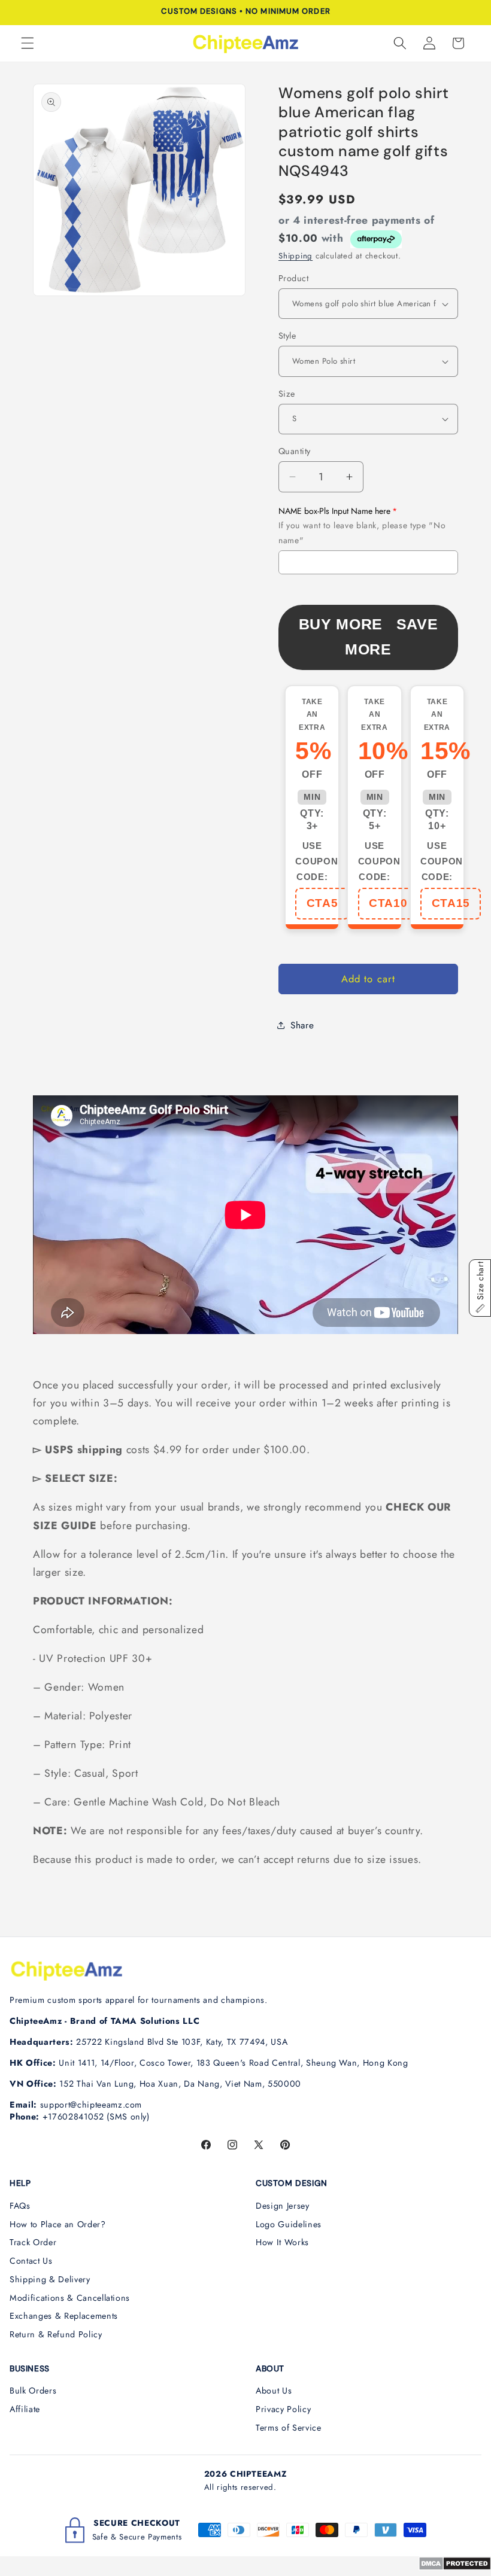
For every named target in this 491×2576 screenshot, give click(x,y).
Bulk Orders (33, 2391)
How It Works (282, 2242)
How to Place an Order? (58, 2224)
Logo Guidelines (289, 2224)
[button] (28, 43)
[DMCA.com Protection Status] (455, 2567)
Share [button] (302, 1025)
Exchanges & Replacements (64, 2316)
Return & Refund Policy (56, 2334)
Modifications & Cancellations (70, 2298)
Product (293, 278)
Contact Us (31, 2261)
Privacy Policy (283, 2409)
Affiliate (25, 2409)
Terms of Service (289, 2428)
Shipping (295, 256)
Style (287, 336)
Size (287, 394)
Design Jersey (283, 2206)
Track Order (33, 2242)
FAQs (20, 2206)
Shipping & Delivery (50, 2279)
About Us (274, 2391)
